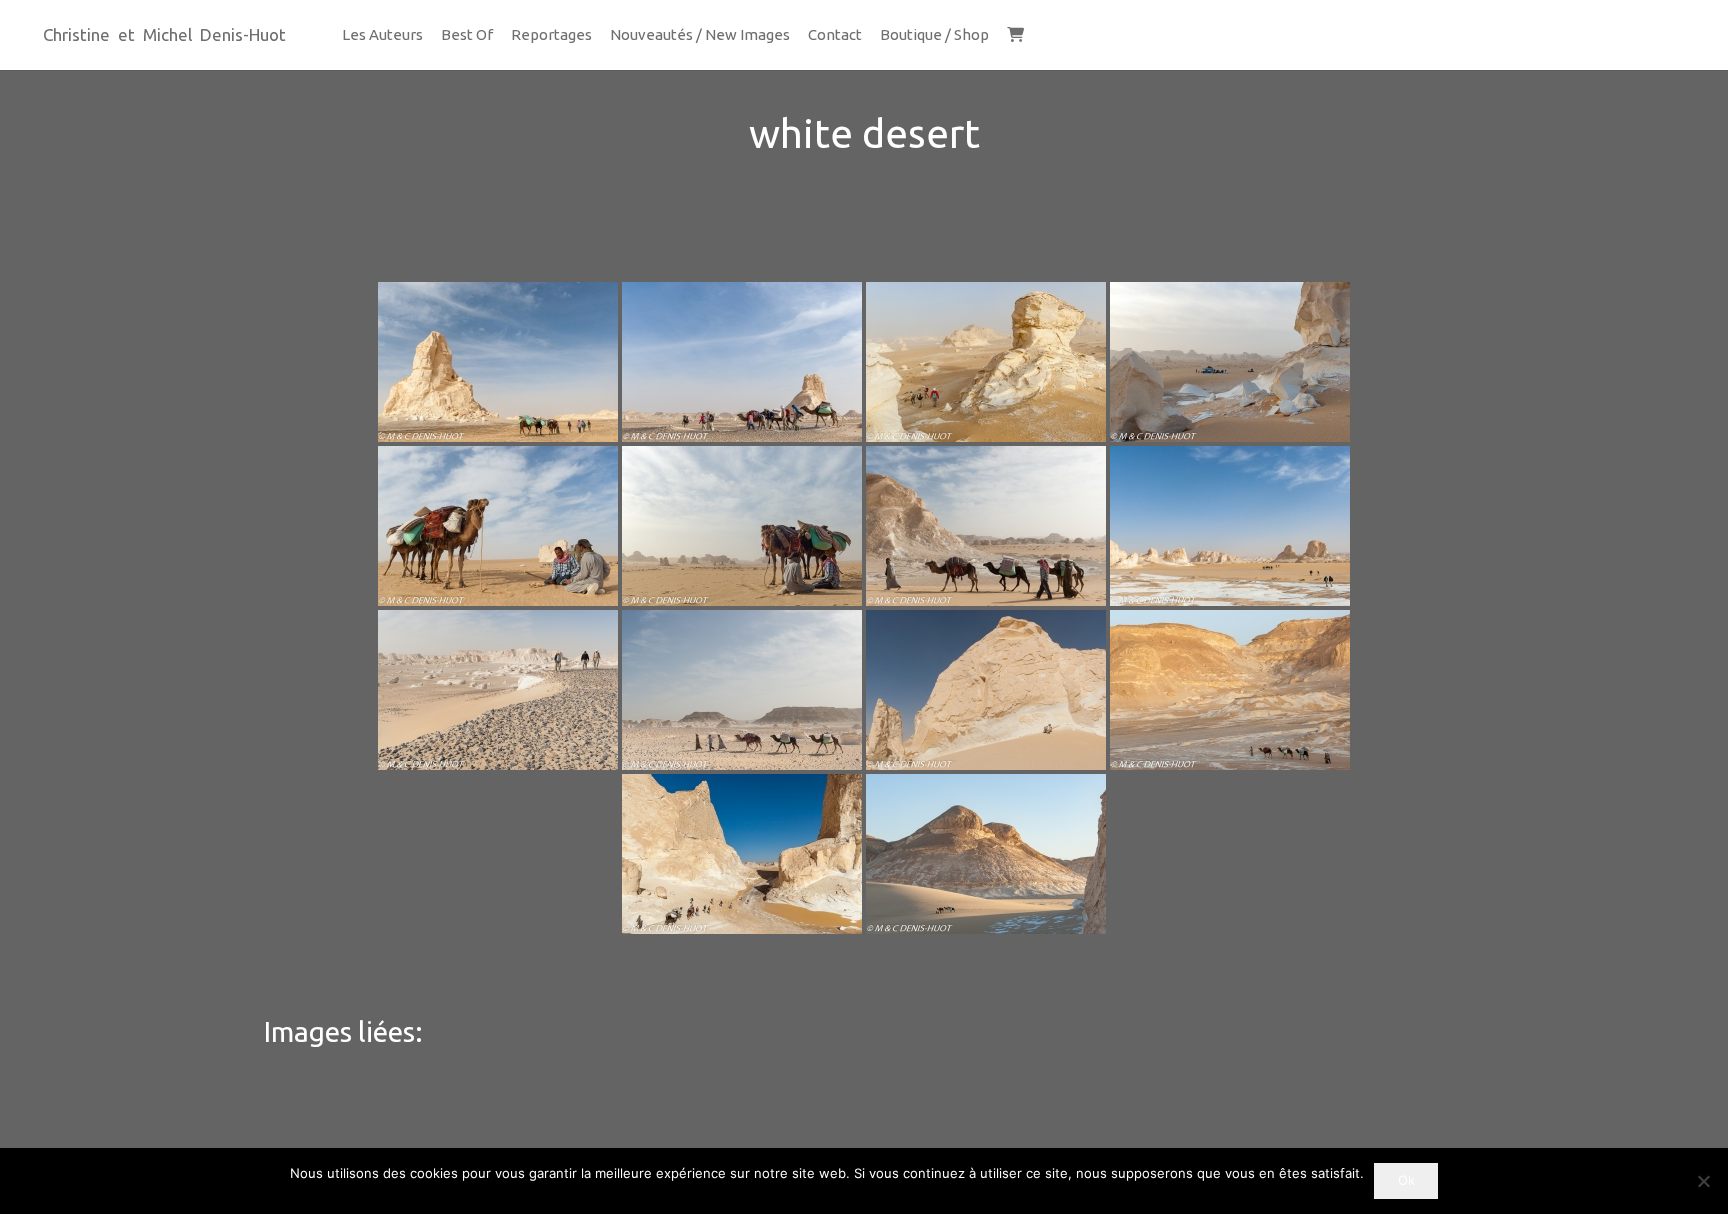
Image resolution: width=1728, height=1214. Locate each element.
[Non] (1703, 1181)
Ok (1406, 1180)
